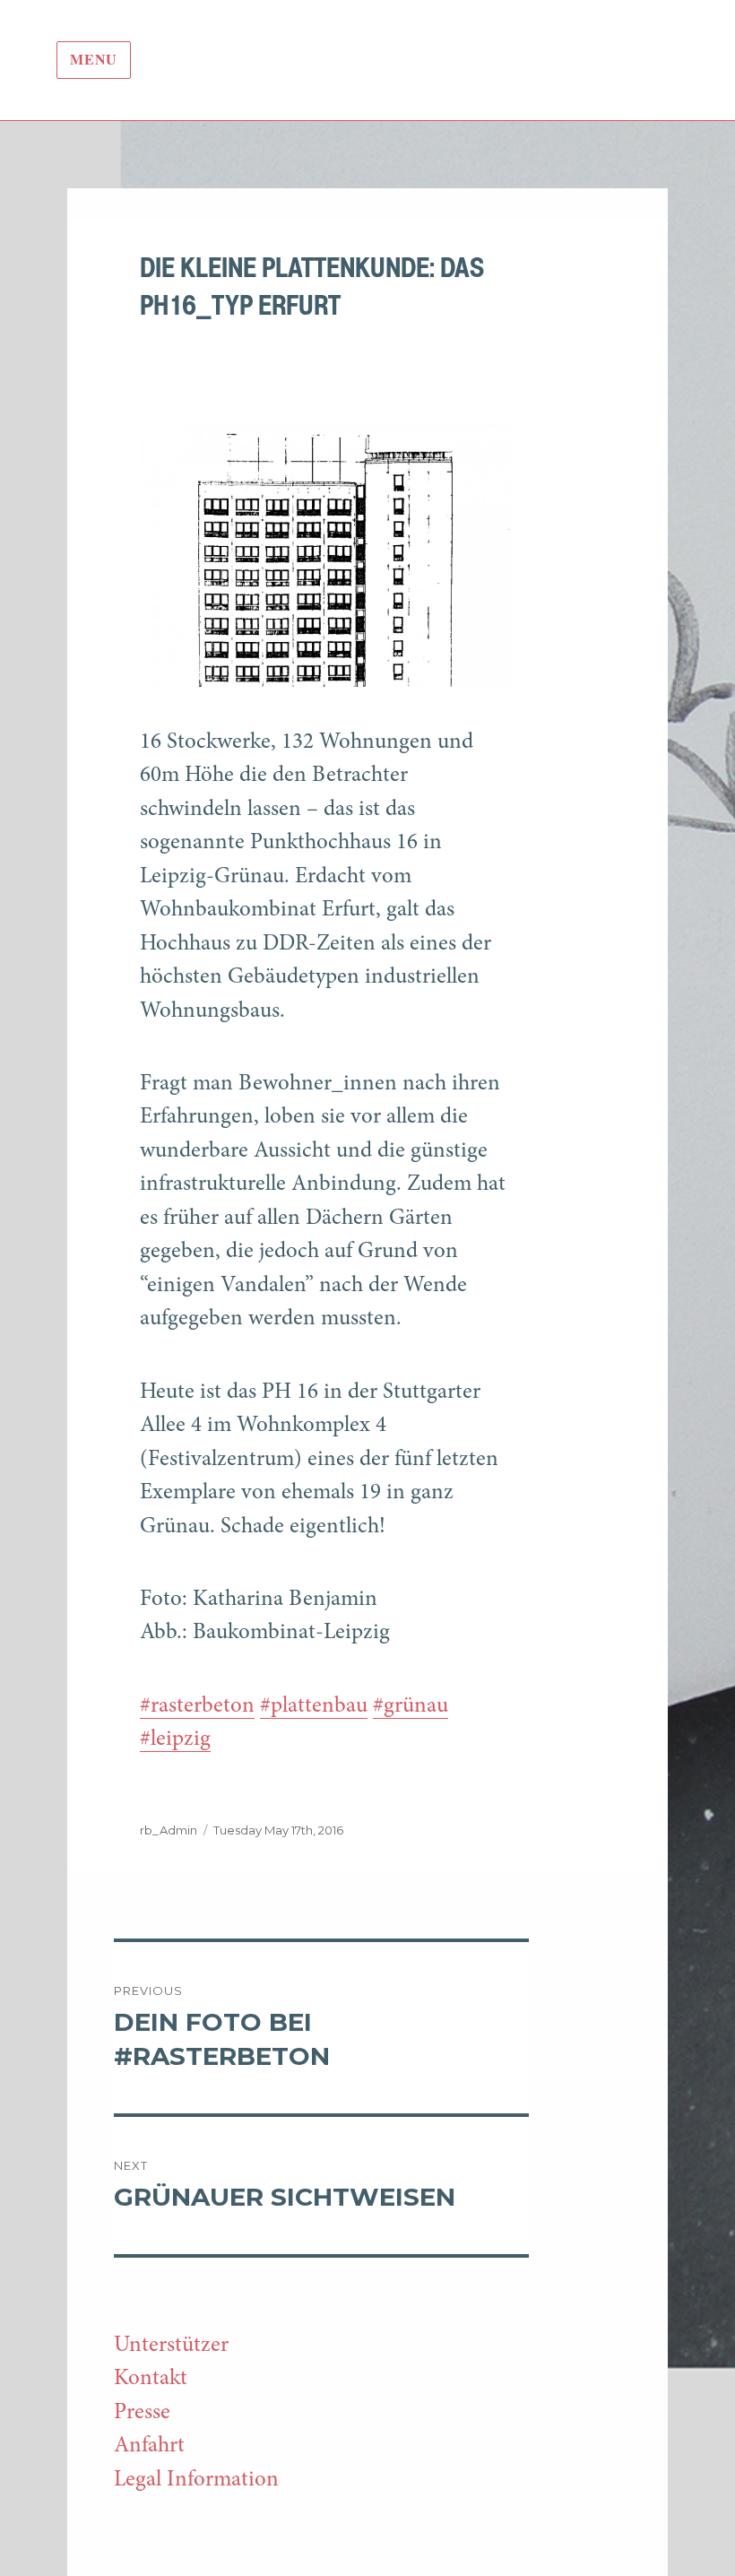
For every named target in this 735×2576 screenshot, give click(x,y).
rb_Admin (169, 1830)
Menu (94, 61)
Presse (142, 2413)
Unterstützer (171, 2346)
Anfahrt (149, 2446)
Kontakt (151, 2379)
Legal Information (196, 2481)
